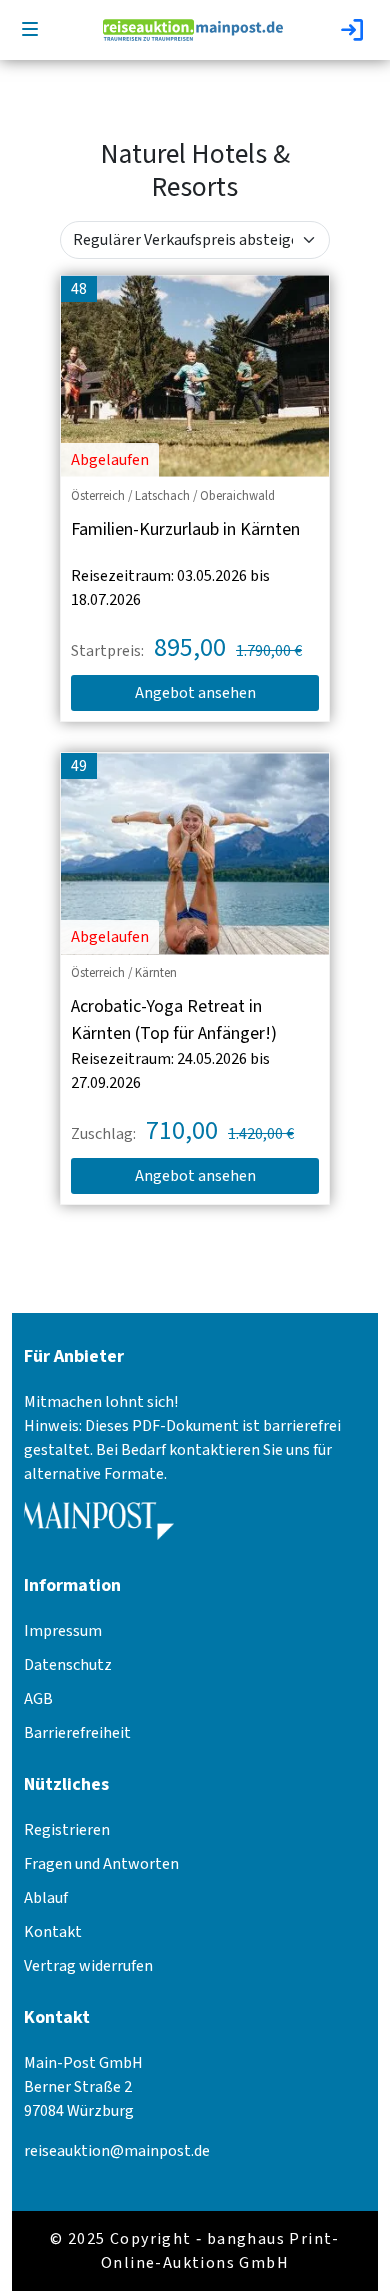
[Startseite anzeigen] (193, 29)
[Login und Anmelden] (354, 30)
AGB (38, 1699)
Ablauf (46, 1898)
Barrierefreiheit (77, 1733)
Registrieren (67, 1830)
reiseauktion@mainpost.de (117, 2151)
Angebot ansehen (195, 693)
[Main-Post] (99, 1528)
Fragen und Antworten (101, 1864)
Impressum (63, 1631)
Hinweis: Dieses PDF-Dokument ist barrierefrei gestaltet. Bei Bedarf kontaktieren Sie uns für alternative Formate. (182, 1450)
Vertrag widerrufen (88, 1966)
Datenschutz (68, 1665)
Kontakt (53, 1932)
